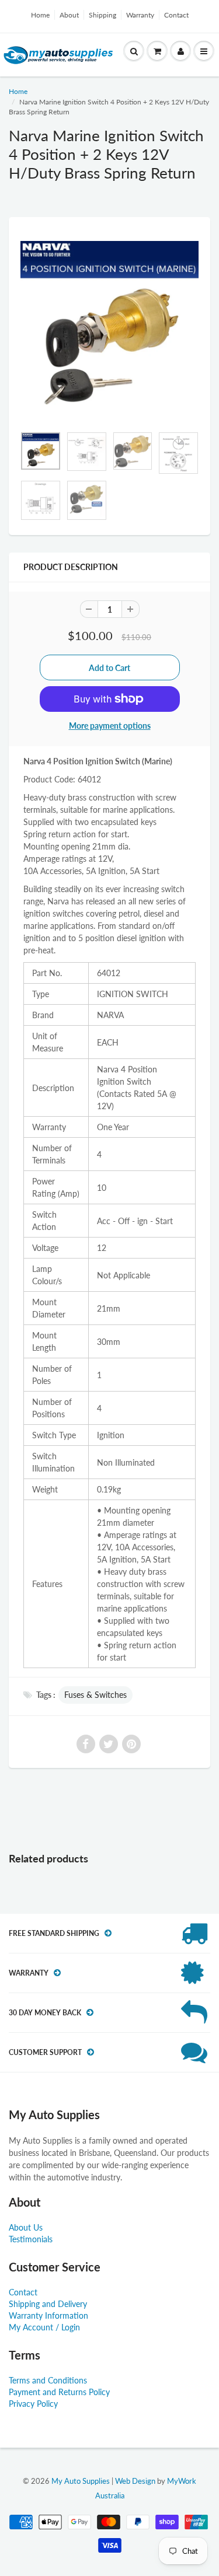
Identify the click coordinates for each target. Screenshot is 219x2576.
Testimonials (31, 2239)
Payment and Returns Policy (59, 2392)
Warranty (140, 15)
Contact (176, 15)
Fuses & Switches (95, 1695)
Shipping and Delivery (48, 2304)
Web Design (135, 2481)
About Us (26, 2227)
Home (40, 15)
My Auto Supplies (81, 2481)
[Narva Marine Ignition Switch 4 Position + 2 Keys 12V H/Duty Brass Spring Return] (109, 327)
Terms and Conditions (48, 2380)
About (69, 15)
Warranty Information (48, 2315)
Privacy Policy (33, 2404)
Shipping (102, 15)
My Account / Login (44, 2327)
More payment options (110, 726)
